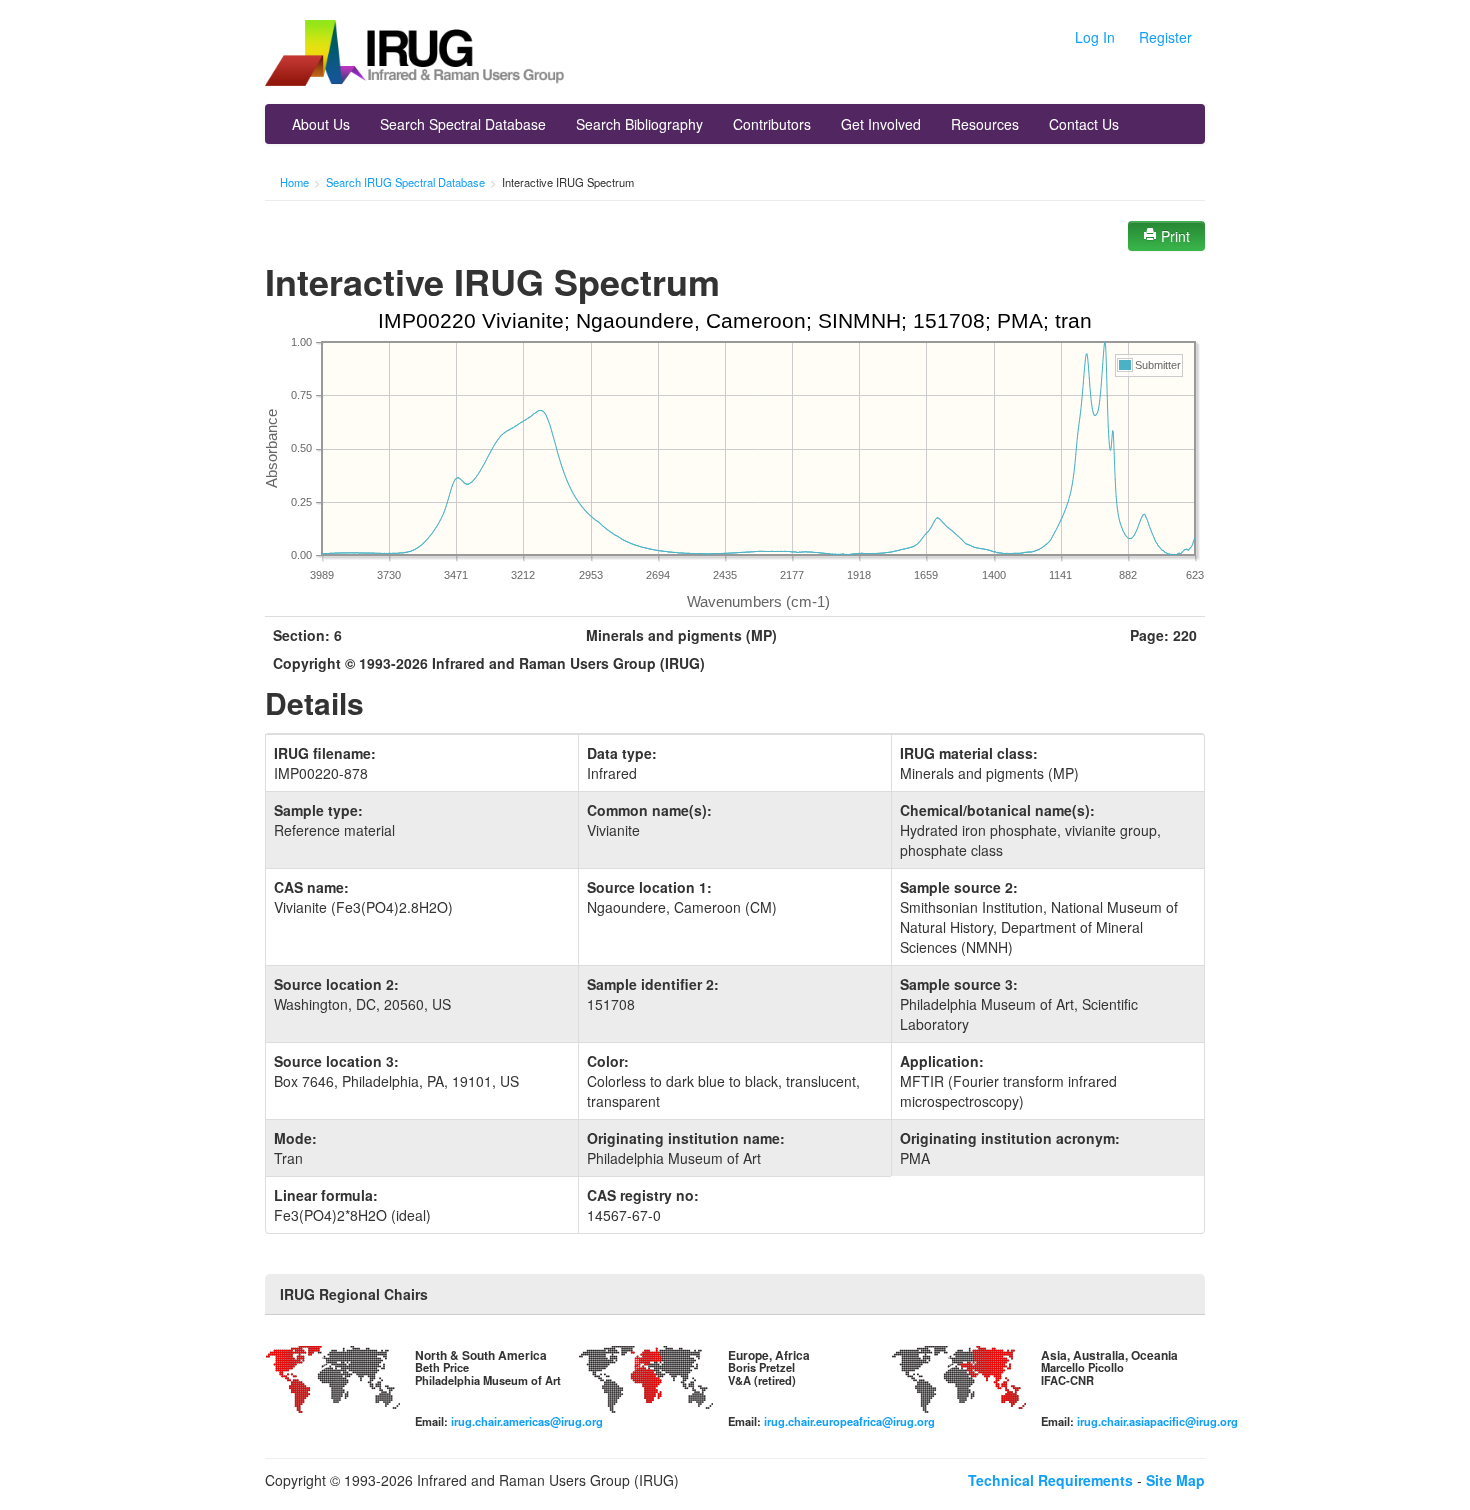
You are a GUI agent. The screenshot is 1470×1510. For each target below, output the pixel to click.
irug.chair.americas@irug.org (527, 1421)
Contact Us (1084, 124)
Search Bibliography (639, 124)
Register (1165, 37)
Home (294, 182)
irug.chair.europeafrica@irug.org (849, 1421)
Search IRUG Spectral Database (405, 182)
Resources (985, 124)
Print (1173, 236)
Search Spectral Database (463, 124)
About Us (321, 124)
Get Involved (881, 124)
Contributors (772, 124)
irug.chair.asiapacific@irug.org (1157, 1421)
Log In (1095, 37)
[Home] (415, 55)
